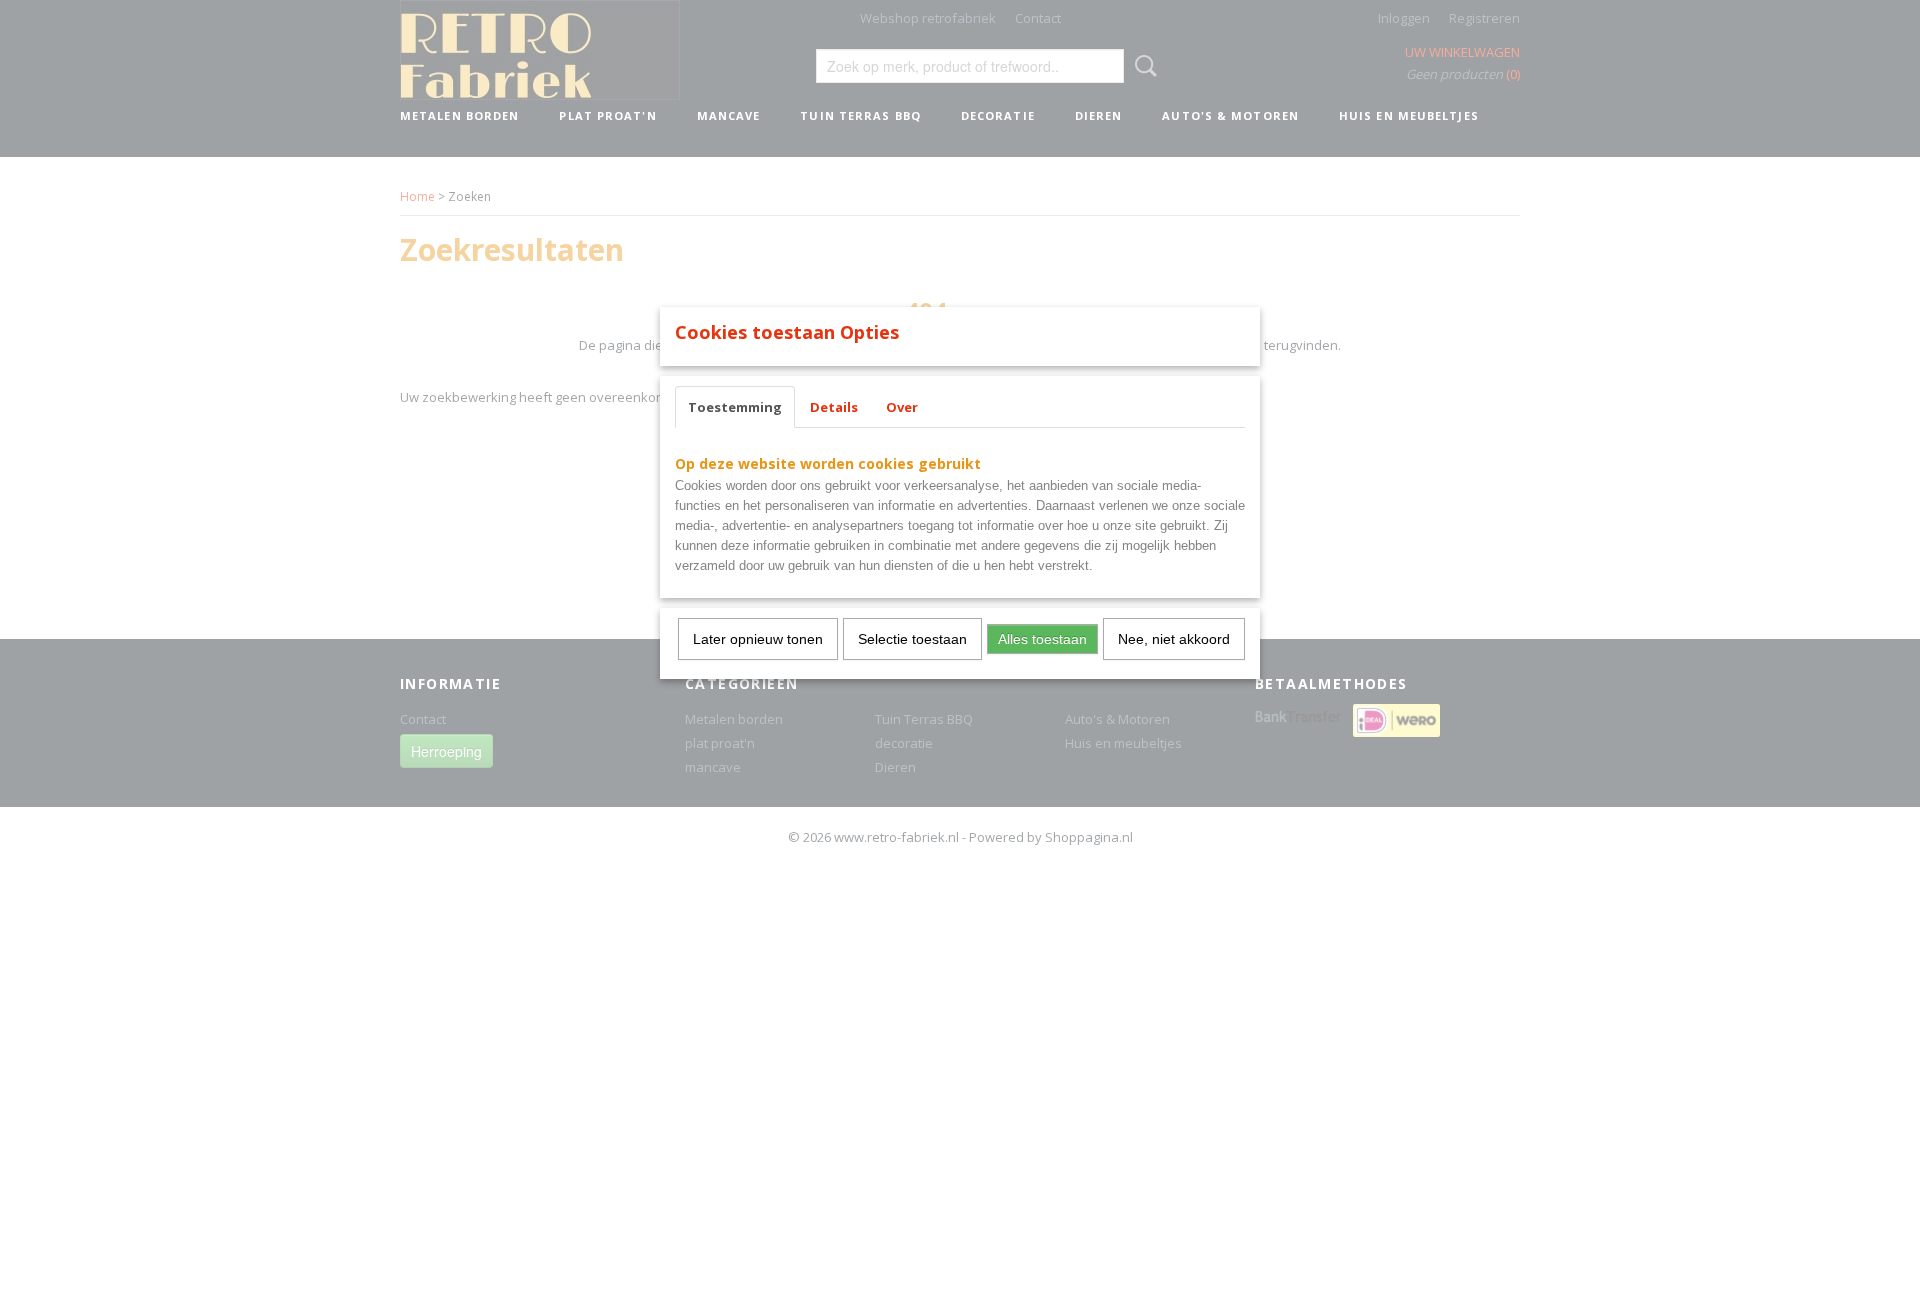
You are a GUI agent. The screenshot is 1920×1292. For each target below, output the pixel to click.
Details (834, 407)
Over (902, 407)
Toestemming (735, 407)
